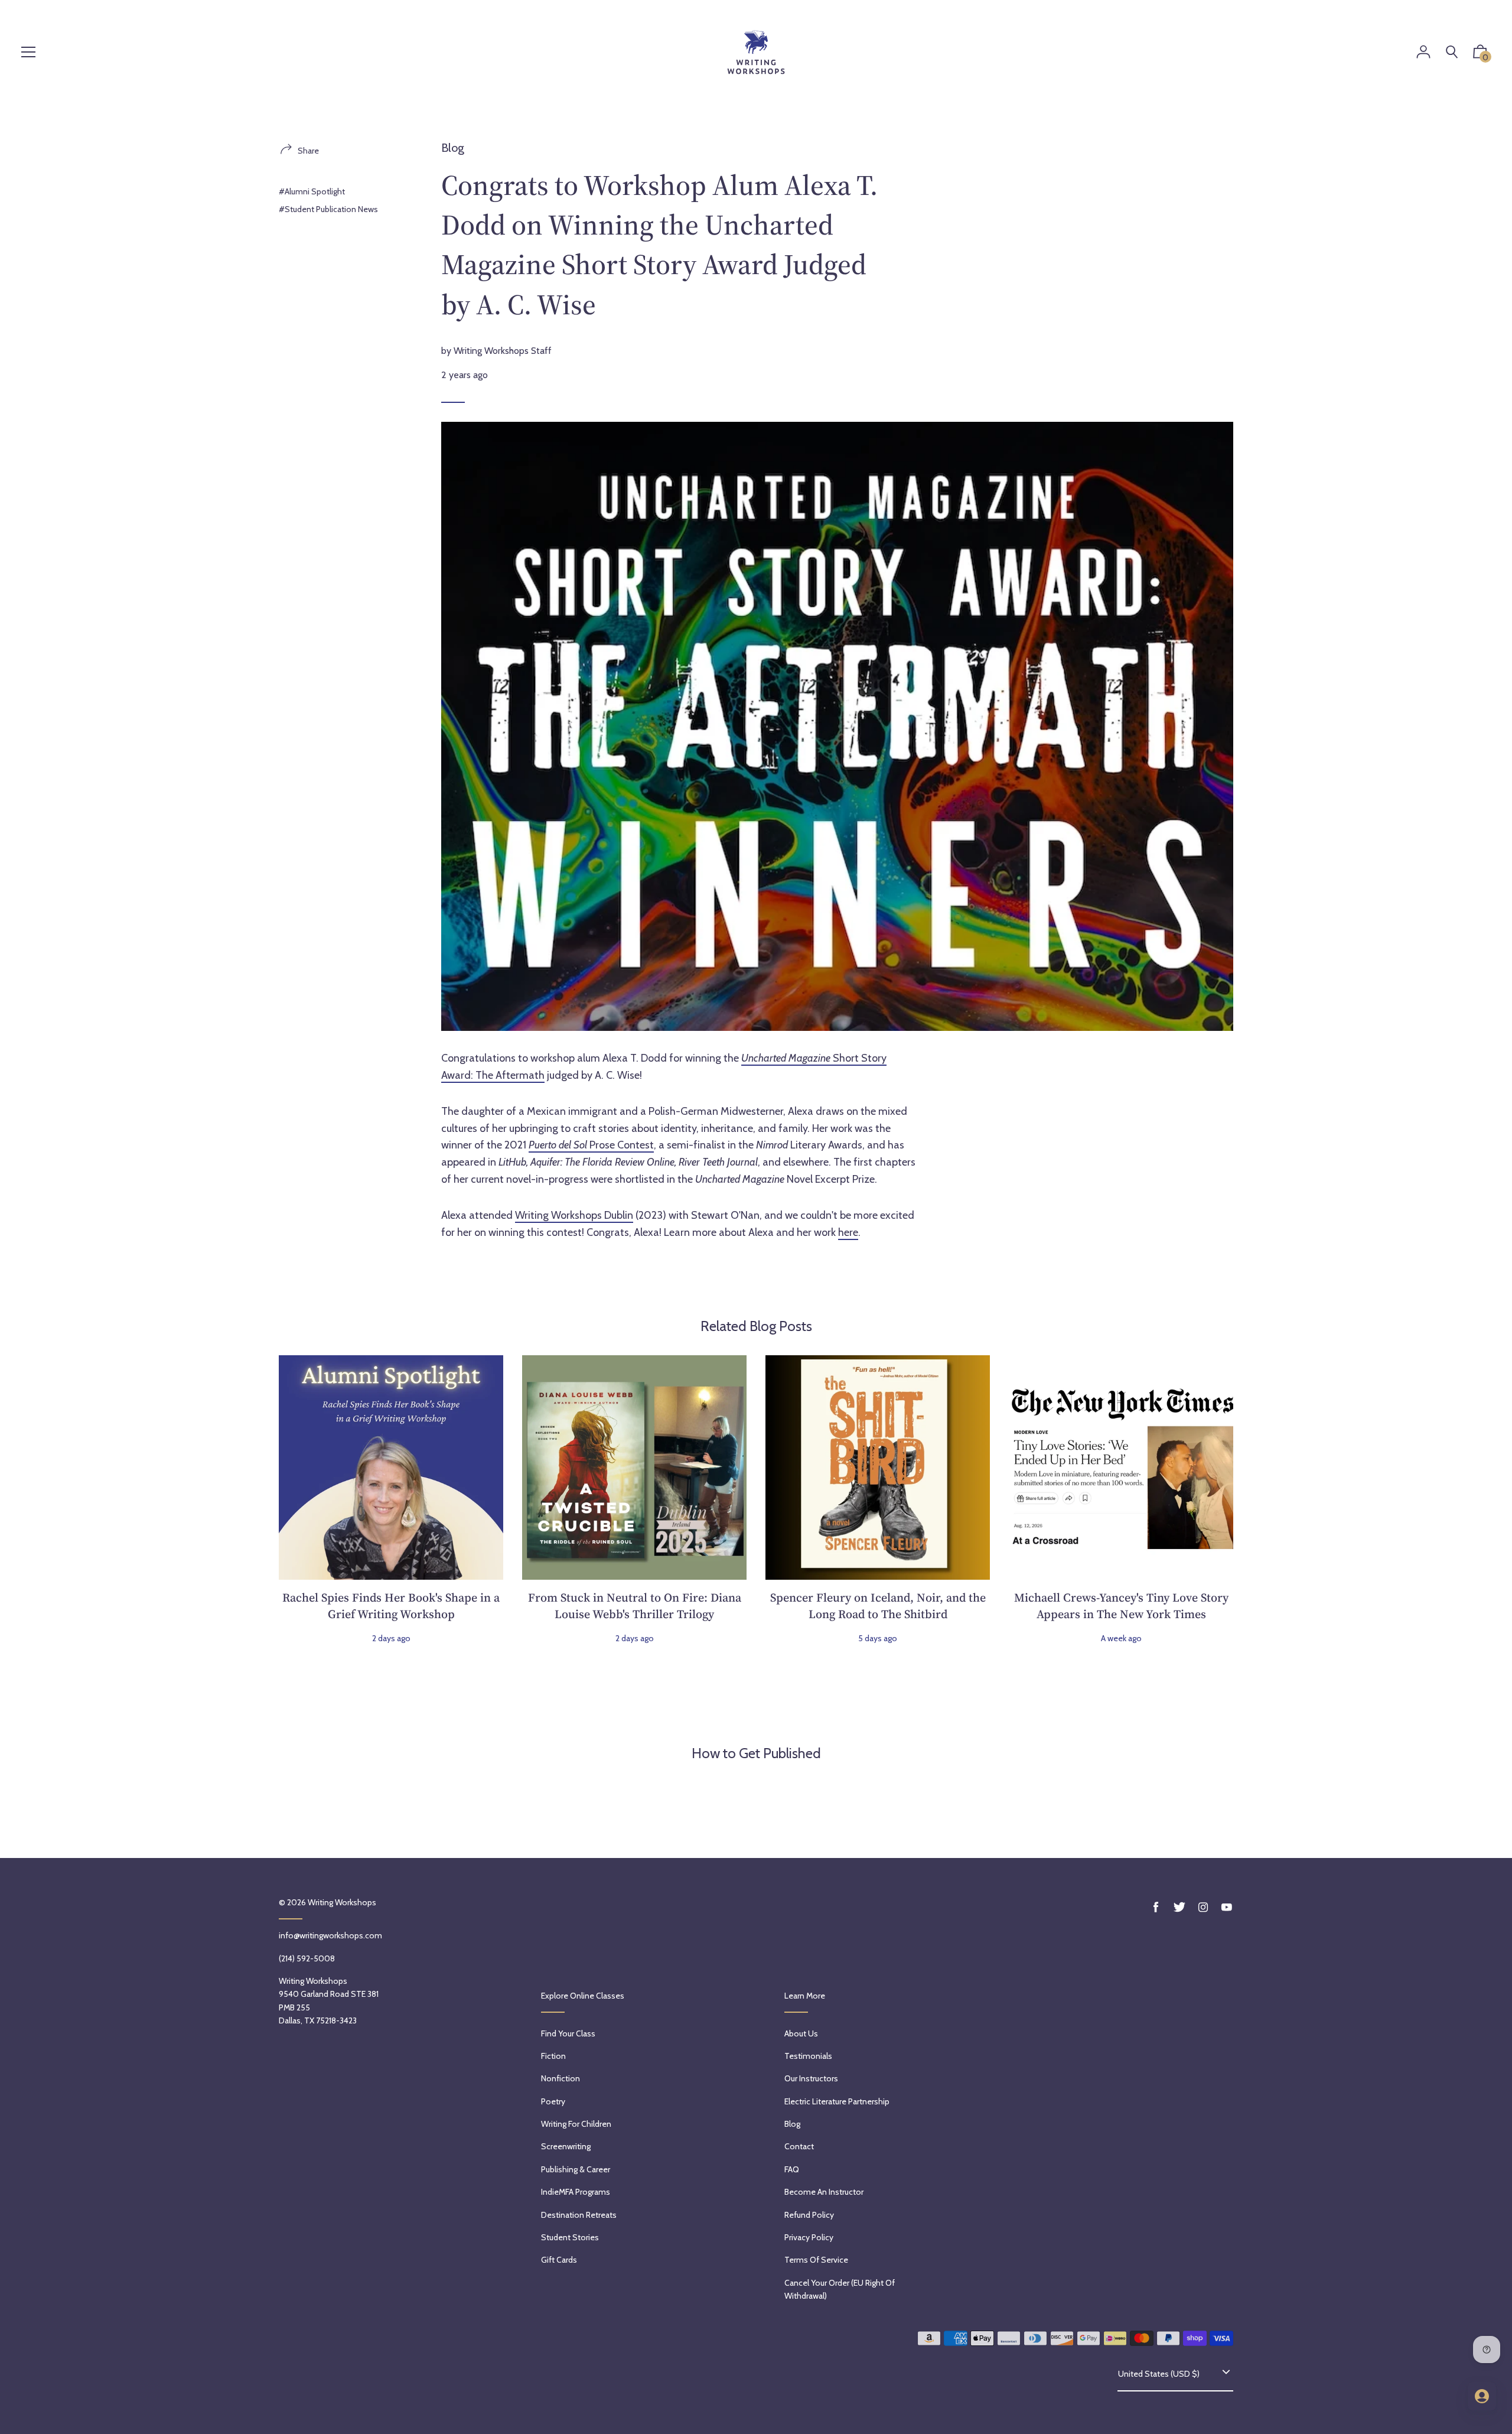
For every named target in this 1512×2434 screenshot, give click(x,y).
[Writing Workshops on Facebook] (1156, 1907)
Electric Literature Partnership (837, 2101)
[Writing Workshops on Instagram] (1203, 1907)
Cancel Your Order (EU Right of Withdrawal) (840, 2289)
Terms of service (816, 2260)
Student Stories (570, 2237)
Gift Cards (559, 2260)
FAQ (792, 2169)
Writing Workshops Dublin (574, 1215)
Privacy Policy (809, 2237)
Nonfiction (561, 2078)
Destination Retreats (579, 2215)
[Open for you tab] (1482, 2396)
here (848, 1232)
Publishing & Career (576, 2169)
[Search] (1452, 52)
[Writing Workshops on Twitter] (1179, 1907)
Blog (453, 148)
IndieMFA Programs (576, 2192)
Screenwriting (566, 2146)
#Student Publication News (328, 209)
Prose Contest (591, 1145)
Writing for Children (576, 2124)
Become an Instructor (824, 2192)
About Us (801, 2033)
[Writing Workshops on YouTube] (1227, 1907)
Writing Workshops (342, 1902)
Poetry (553, 2101)
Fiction (553, 2056)
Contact (799, 2146)
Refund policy (809, 2215)
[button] (1480, 54)
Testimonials (808, 2056)
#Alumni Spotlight (312, 191)
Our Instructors (811, 2078)
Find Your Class (568, 2033)
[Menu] (28, 53)
